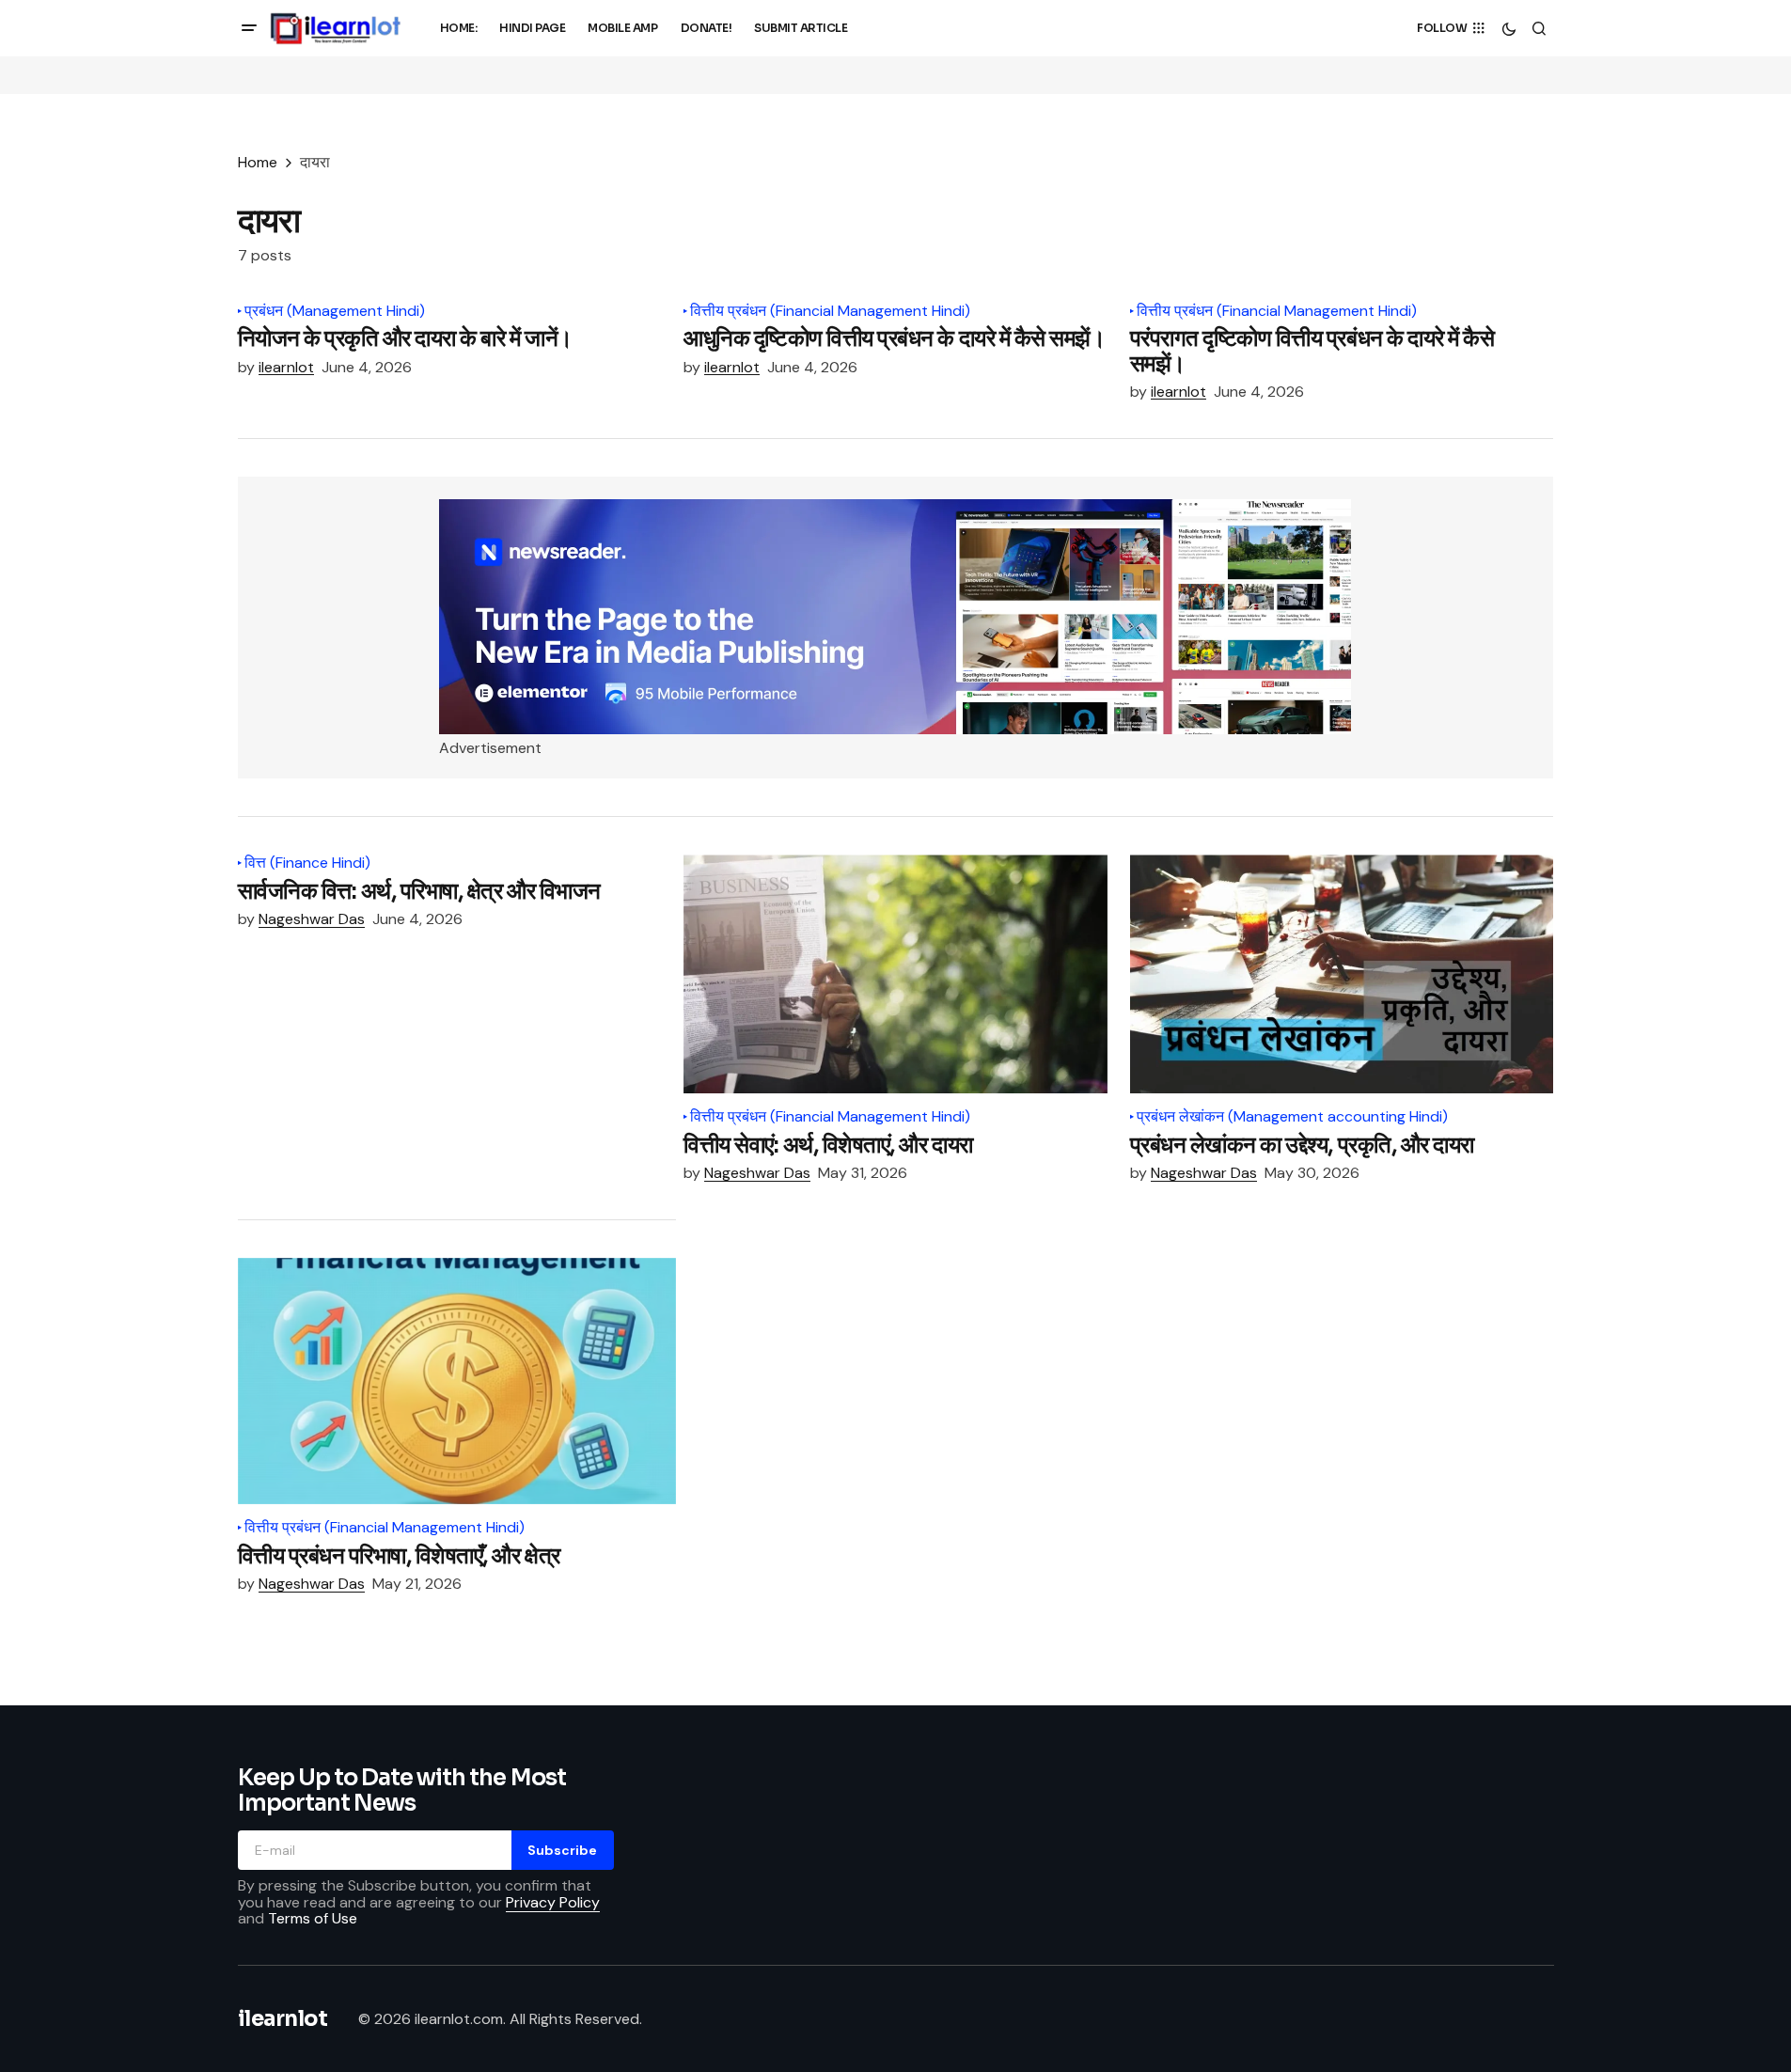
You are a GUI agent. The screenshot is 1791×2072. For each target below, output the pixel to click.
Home (258, 162)
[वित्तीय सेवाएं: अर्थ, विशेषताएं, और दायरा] (895, 974)
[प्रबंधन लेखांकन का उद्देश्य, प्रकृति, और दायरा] (1342, 974)
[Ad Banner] (895, 617)
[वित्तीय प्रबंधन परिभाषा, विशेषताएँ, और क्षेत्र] (457, 1381)
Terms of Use (313, 1918)
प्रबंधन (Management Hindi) (335, 311)
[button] (249, 28)
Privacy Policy (553, 1902)
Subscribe (562, 1850)
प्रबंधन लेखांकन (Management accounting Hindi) (1292, 1117)
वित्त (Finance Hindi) (307, 863)
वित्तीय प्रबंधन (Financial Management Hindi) (830, 311)
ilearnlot (283, 2019)
